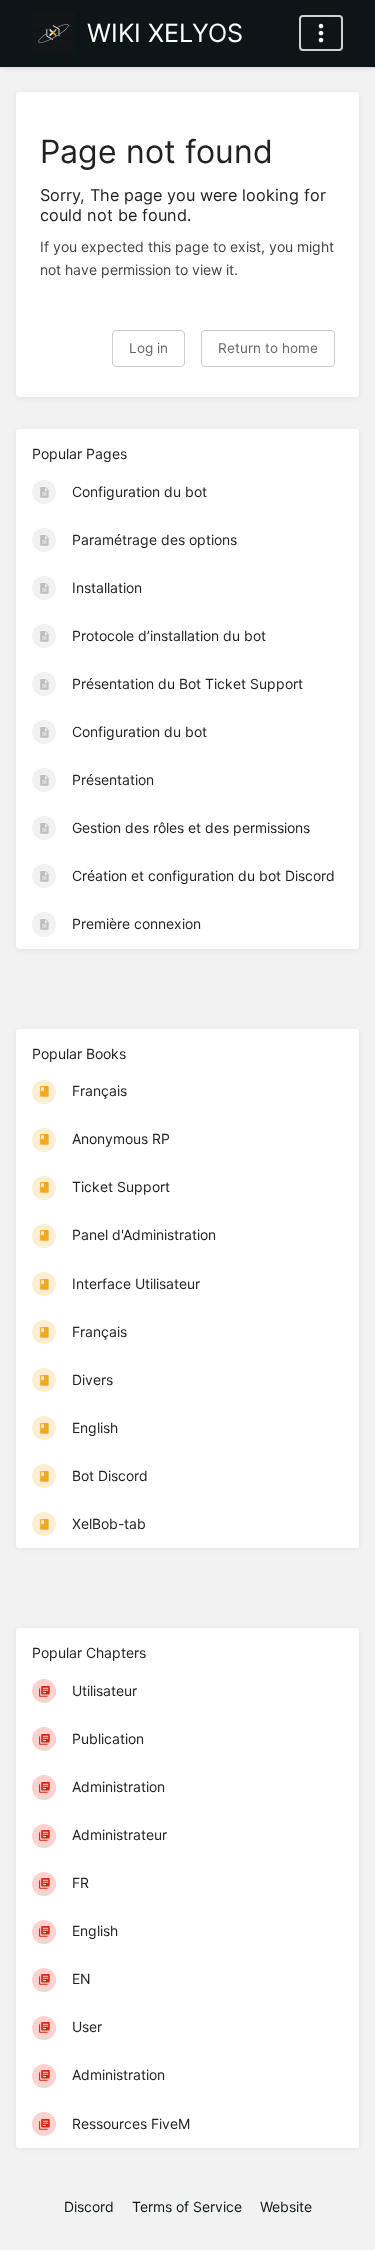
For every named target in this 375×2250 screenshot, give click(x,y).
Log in (148, 348)
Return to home (268, 348)
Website (286, 2206)
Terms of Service (187, 2206)
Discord (89, 2206)
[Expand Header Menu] (321, 33)
